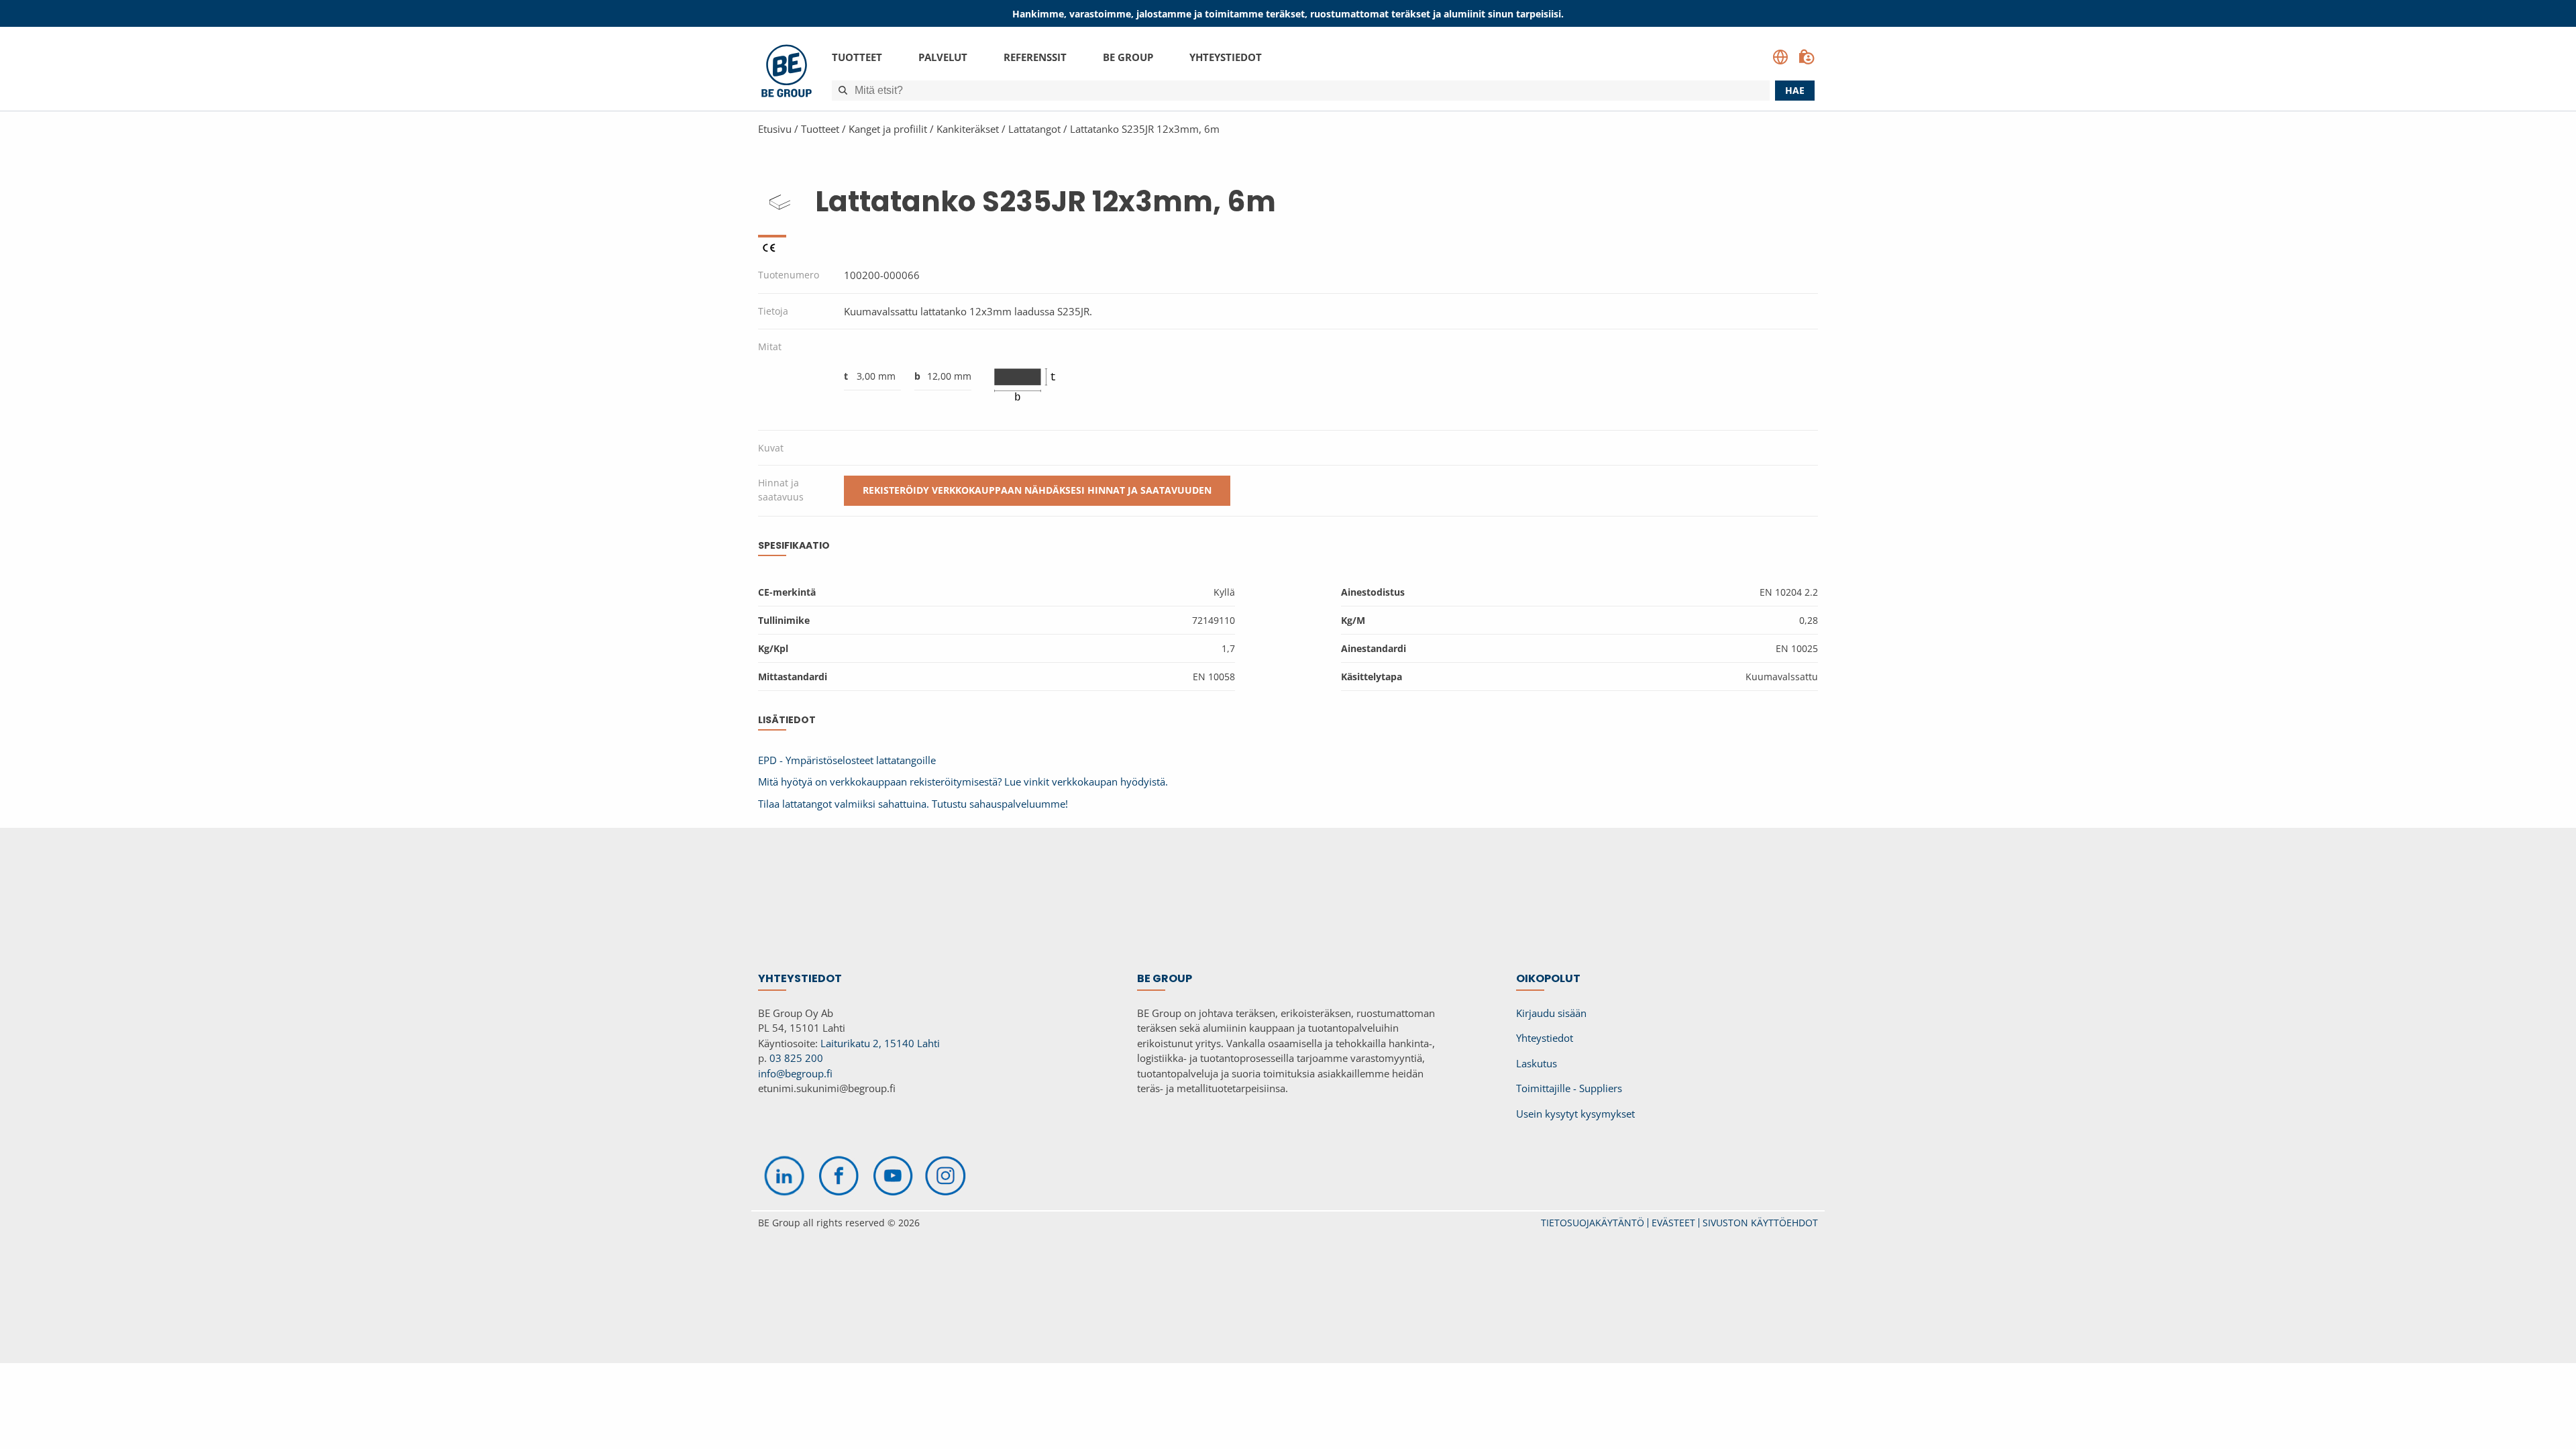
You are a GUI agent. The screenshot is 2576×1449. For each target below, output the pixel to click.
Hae (1795, 90)
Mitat (770, 346)
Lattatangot (1034, 129)
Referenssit (1035, 57)
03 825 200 (796, 1058)
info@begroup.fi (795, 1073)
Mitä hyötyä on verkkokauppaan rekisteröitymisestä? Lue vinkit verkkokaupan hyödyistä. (963, 782)
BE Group (1128, 57)
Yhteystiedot (1226, 57)
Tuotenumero (789, 275)
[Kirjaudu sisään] (1807, 57)
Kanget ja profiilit (888, 129)
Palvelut (943, 57)
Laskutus (1537, 1063)
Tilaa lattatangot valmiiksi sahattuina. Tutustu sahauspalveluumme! (913, 804)
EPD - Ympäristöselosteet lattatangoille (847, 760)
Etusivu (775, 129)
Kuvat (771, 448)
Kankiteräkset (968, 129)
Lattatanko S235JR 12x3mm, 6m (1145, 129)
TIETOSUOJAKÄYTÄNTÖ (1593, 1223)
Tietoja (773, 311)
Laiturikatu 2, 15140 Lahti (880, 1043)
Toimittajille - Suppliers (1569, 1088)
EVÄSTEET (1673, 1223)
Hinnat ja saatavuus (781, 490)
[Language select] (1780, 57)
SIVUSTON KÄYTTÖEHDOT (1760, 1223)
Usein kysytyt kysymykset (1575, 1114)
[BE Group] (787, 73)
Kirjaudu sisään (1551, 1013)
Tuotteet (857, 57)
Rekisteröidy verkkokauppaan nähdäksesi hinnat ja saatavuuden (1037, 490)
